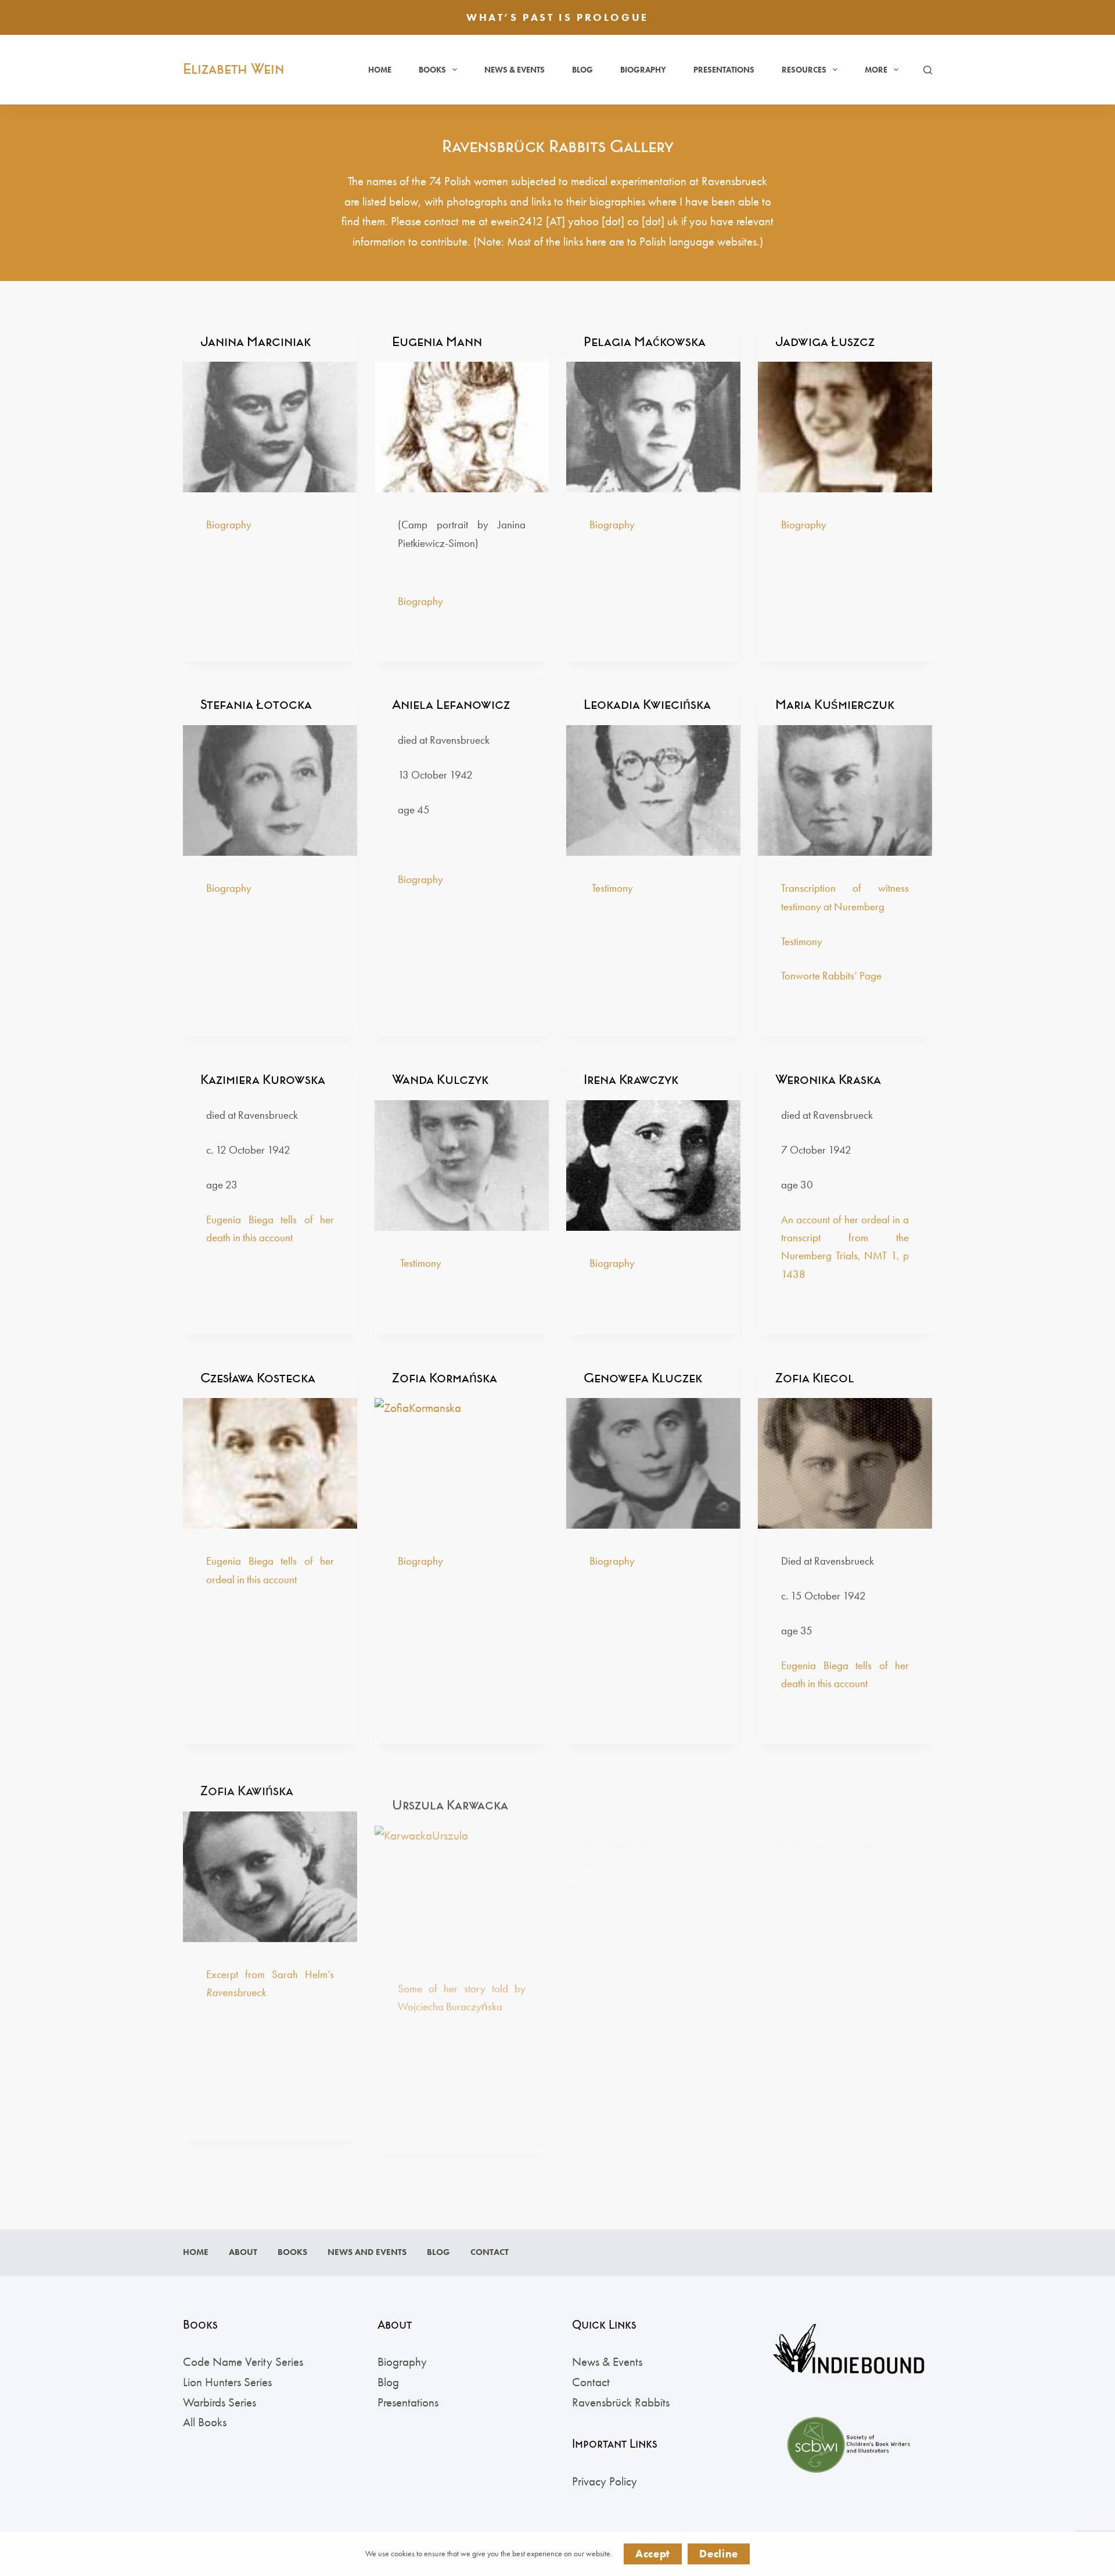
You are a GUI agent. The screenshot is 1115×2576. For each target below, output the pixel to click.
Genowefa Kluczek (643, 1378)
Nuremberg (859, 907)
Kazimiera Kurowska (263, 1080)
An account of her (821, 1219)
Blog (582, 70)
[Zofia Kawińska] (270, 1873)
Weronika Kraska (828, 1080)
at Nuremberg (662, 2006)
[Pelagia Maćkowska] (653, 427)
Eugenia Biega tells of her (845, 1665)
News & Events (515, 70)
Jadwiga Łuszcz (825, 342)
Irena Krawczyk (631, 1080)
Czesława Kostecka (258, 1378)
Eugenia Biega (240, 1219)
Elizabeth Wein (234, 69)
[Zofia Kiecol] (845, 1463)
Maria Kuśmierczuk (835, 705)
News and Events (367, 2252)
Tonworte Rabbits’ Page (831, 976)
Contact (490, 2252)
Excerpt (222, 1971)
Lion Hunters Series (227, 2382)
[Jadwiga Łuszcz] (845, 427)
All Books (205, 2422)
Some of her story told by (462, 1971)
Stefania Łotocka (256, 705)
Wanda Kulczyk (440, 1080)
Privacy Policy (605, 2481)
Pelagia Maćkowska (645, 342)
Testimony (612, 888)
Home (380, 70)
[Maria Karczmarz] (845, 1873)
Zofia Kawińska (247, 1787)
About (243, 2252)
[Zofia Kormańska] (462, 1463)
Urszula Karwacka (450, 1787)
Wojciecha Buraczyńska (450, 1989)
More (876, 70)
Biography (643, 70)
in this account (263, 1237)
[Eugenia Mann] (462, 427)
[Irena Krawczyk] (653, 1165)
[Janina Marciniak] (270, 427)
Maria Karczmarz (828, 1787)
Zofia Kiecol (814, 1378)
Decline (719, 2554)
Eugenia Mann (437, 342)
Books (432, 70)
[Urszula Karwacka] (462, 1873)
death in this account (824, 1683)
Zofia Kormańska (445, 1378)
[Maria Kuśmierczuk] (845, 790)
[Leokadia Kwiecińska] (653, 790)
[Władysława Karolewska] (653, 1891)
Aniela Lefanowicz (451, 705)
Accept (653, 2554)
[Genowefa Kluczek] (653, 1463)
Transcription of (821, 888)
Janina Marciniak (256, 342)
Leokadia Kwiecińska (647, 705)
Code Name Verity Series (243, 2361)
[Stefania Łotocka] (270, 790)
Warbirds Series (220, 2402)
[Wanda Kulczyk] (462, 1165)
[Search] (928, 70)
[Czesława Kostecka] (270, 1463)
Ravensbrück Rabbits (621, 2402)
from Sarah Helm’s (286, 1971)
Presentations (724, 70)
